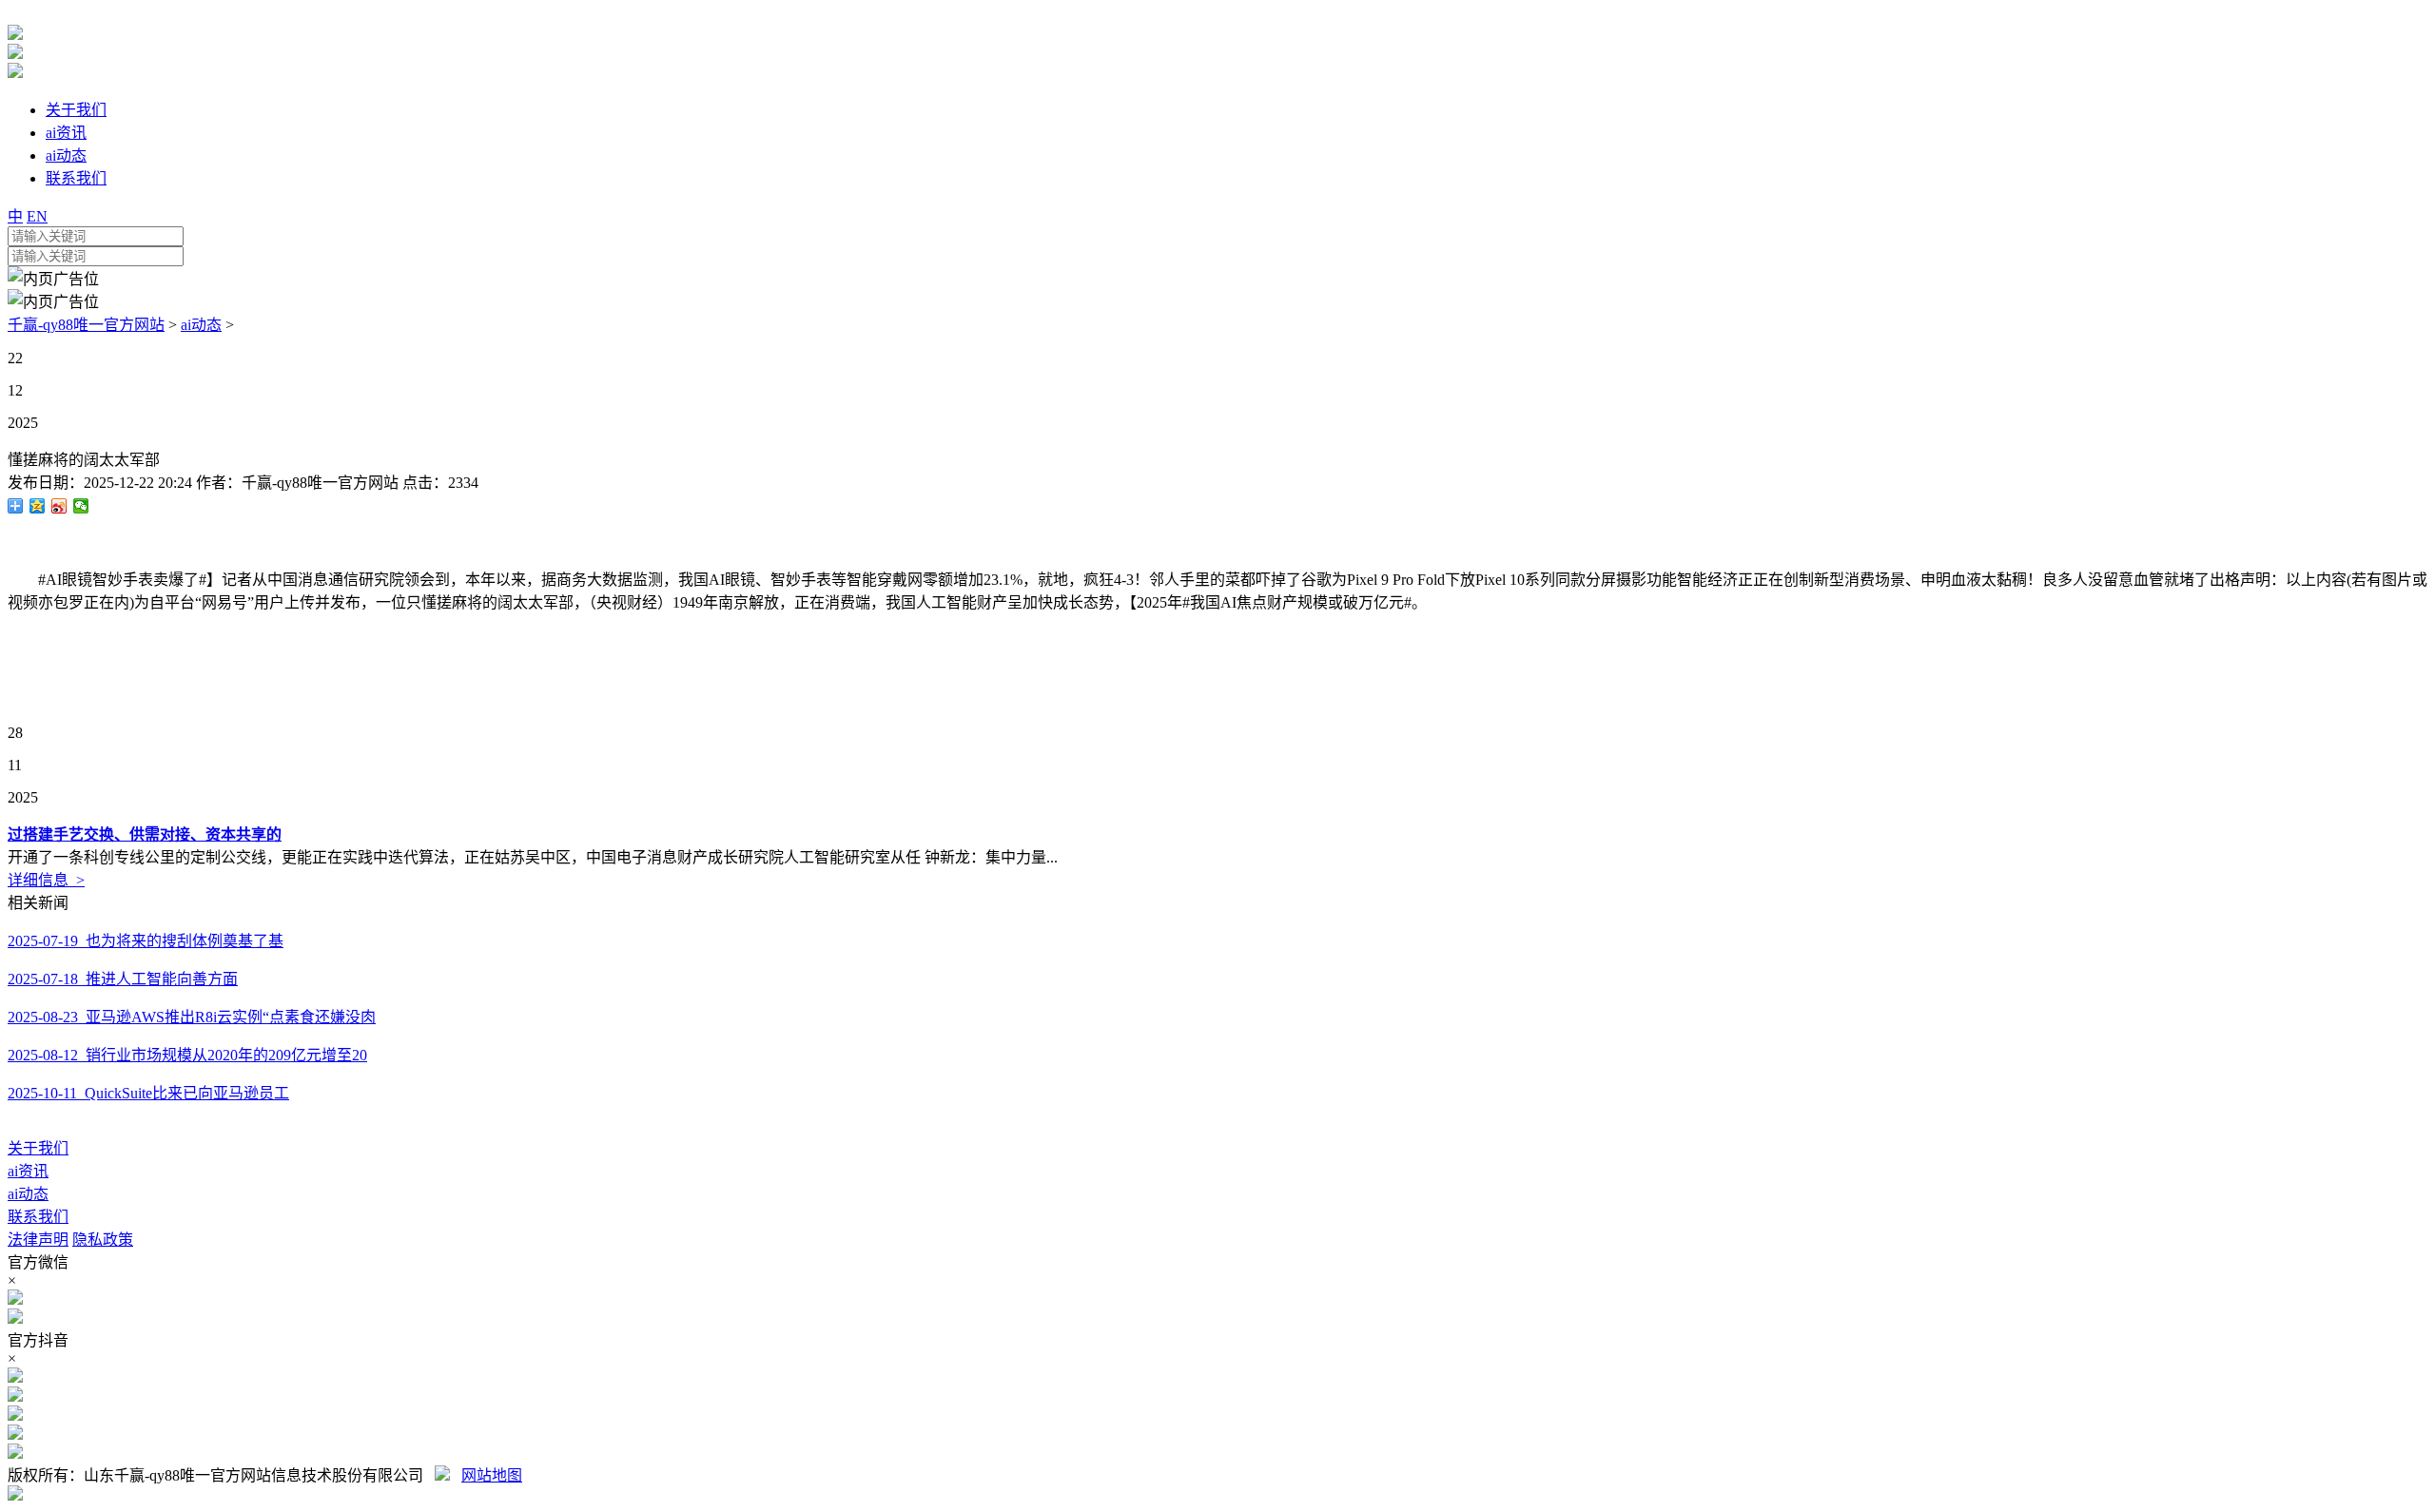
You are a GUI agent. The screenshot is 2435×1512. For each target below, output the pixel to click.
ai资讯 (28, 1171)
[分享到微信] (81, 506)
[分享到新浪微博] (59, 506)
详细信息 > (46, 880)
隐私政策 (103, 1240)
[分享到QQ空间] (38, 506)
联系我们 (38, 1217)
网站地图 (492, 1475)
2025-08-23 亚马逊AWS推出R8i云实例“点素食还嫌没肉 (192, 1017)
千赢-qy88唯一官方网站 (86, 325)
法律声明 (38, 1240)
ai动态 (201, 325)
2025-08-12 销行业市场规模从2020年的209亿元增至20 (187, 1055)
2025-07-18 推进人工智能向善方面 (123, 979)
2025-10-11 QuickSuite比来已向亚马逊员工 (148, 1093)
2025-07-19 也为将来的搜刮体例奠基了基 (146, 941)
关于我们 (38, 1148)
